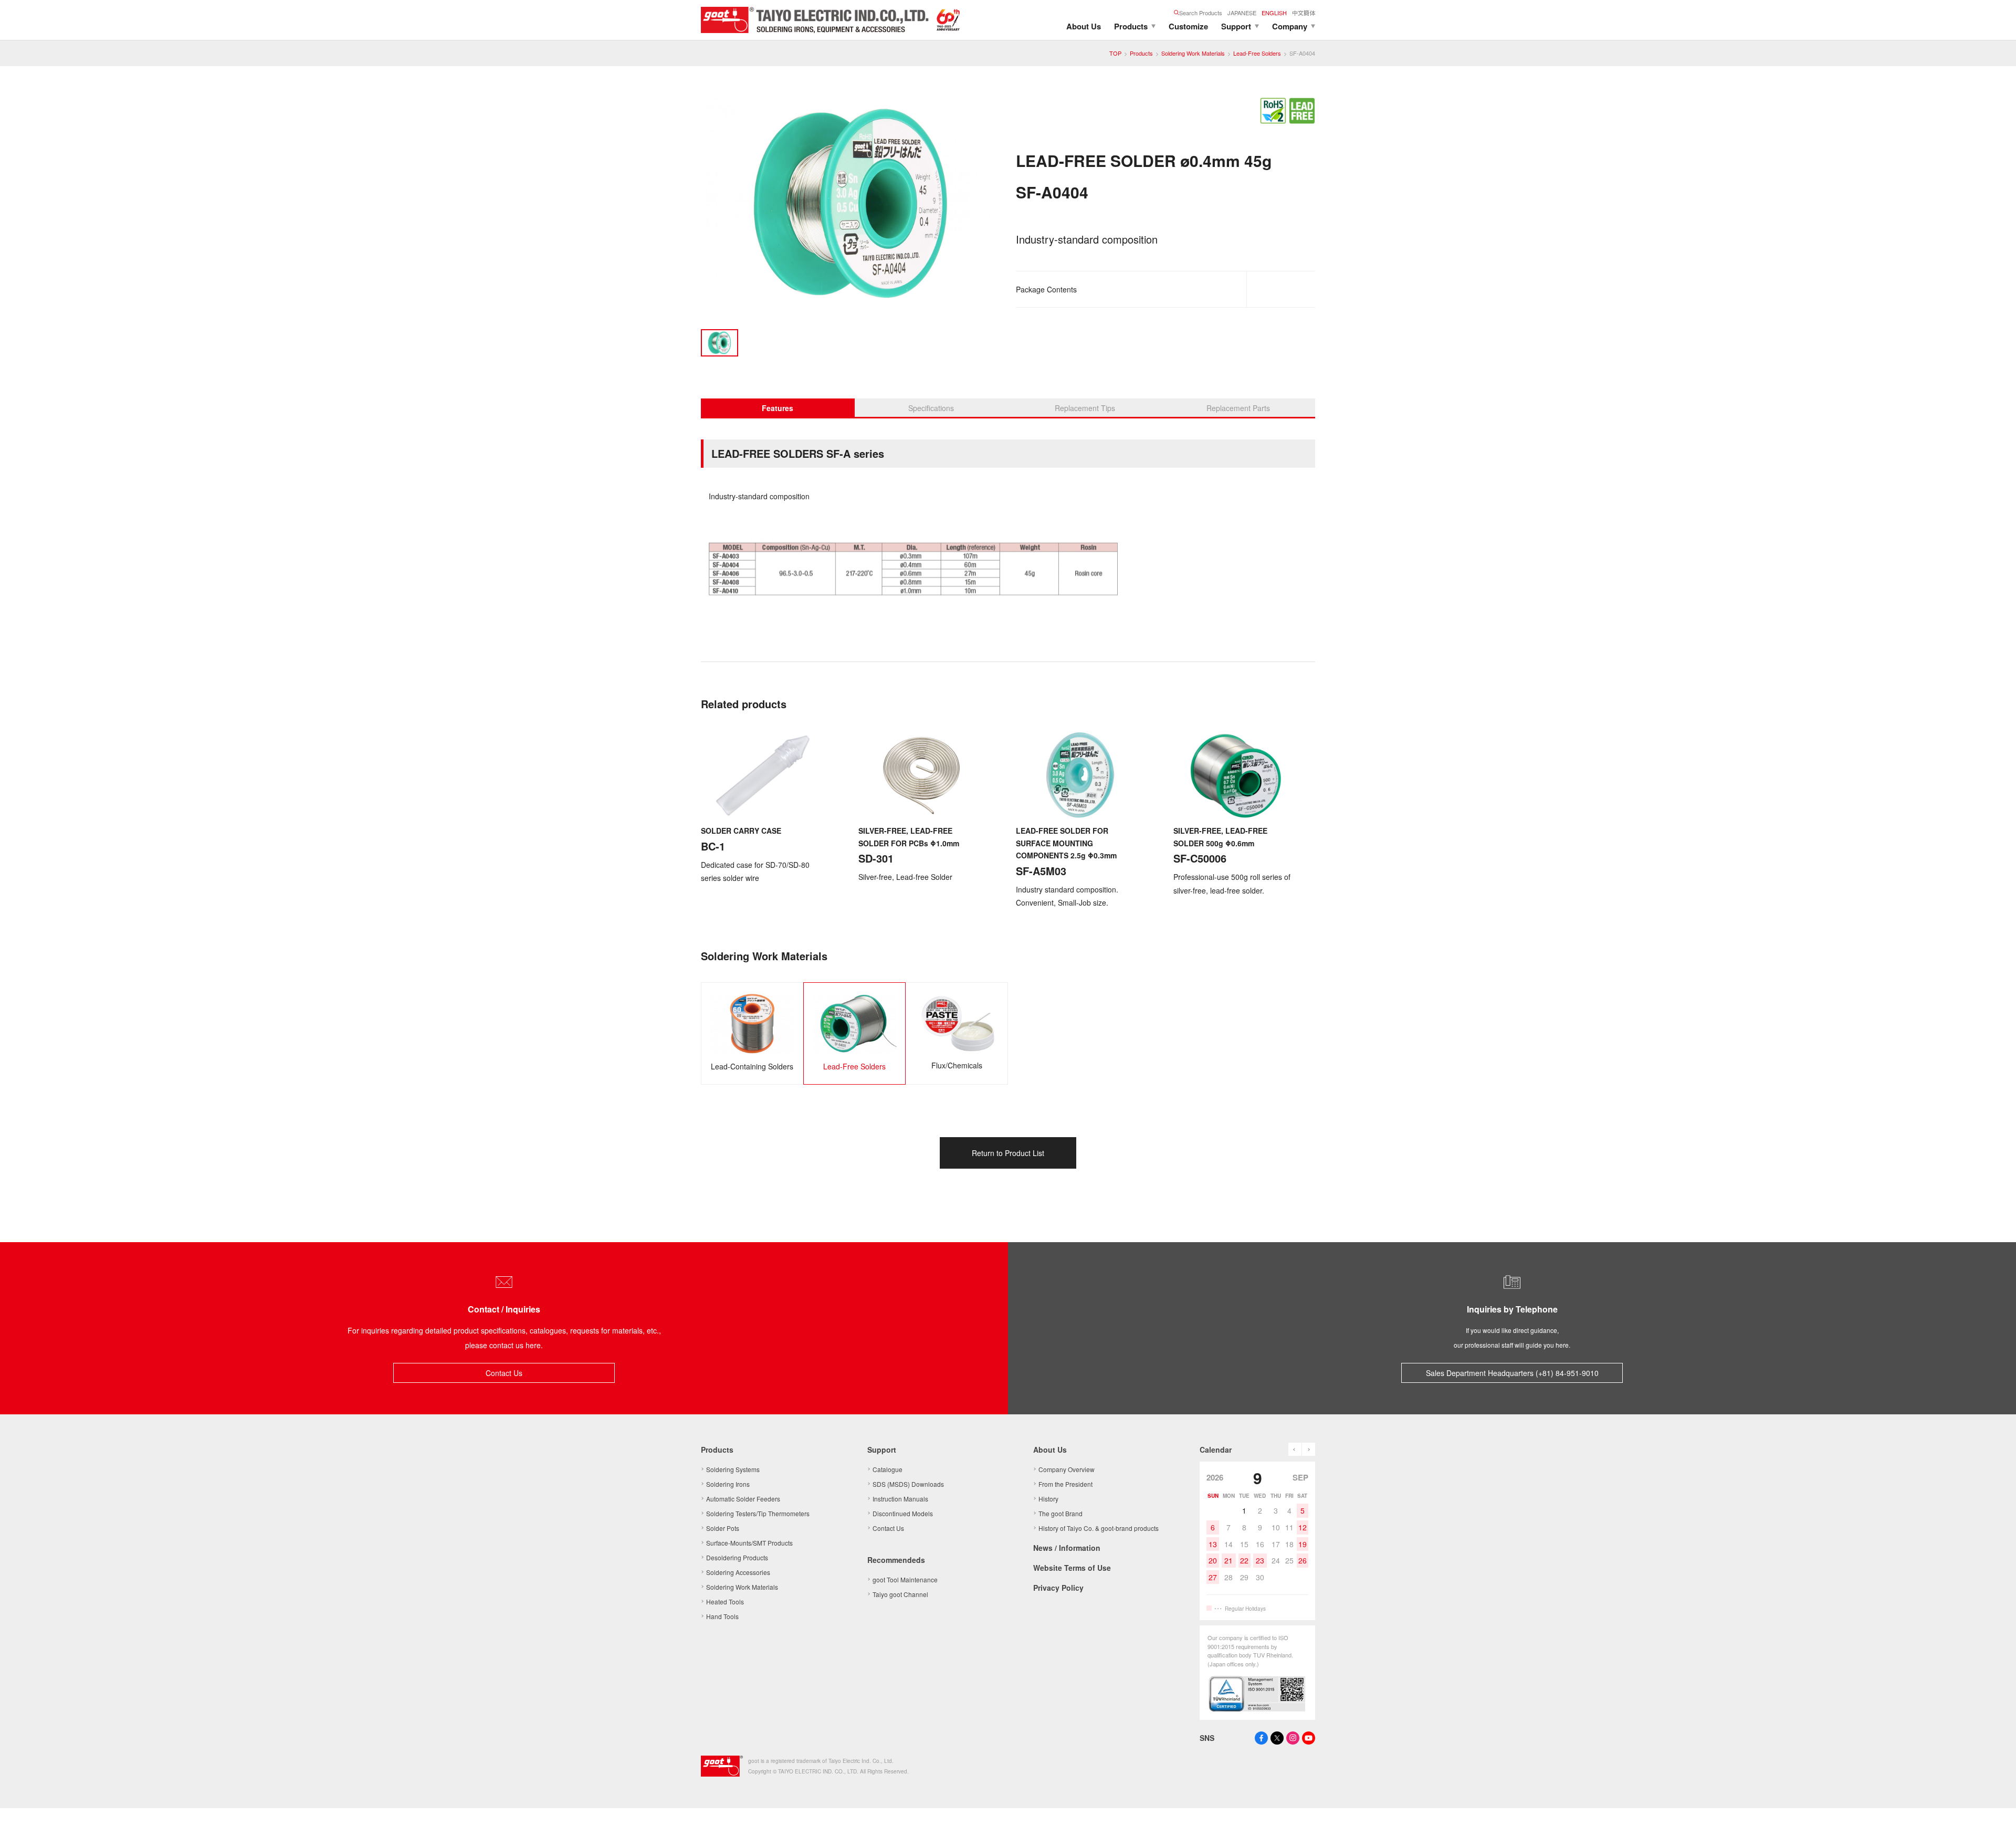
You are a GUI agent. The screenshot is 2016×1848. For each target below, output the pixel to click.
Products (1131, 26)
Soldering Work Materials (1193, 53)
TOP (1115, 53)
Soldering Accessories (738, 1572)
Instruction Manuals (900, 1499)
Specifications (931, 408)
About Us (1084, 26)
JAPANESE (1242, 13)
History (1048, 1499)
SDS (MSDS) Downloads (908, 1484)
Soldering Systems (733, 1469)
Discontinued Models (903, 1513)
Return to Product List (1008, 1153)
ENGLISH (1274, 13)
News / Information (1067, 1548)
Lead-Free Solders (1257, 53)
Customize (1188, 26)
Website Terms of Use (1072, 1568)
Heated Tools (725, 1602)
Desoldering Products (737, 1557)
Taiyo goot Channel (900, 1594)
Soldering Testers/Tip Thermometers (758, 1513)
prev (1295, 1449)
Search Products (1201, 13)
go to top (1995, 1827)
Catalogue (888, 1469)
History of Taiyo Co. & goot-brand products (1099, 1528)
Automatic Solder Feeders (743, 1499)
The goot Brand (1060, 1513)
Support (1236, 26)
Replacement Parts (1238, 408)
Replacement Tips (1085, 408)
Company (1290, 26)
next (1309, 1449)
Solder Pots (723, 1528)
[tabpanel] (850, 206)
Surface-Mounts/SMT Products (749, 1543)
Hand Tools (722, 1616)
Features (778, 408)
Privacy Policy (1058, 1588)
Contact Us (504, 1373)
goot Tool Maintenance (905, 1579)
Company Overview (1067, 1469)
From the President (1065, 1484)
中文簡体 (1304, 13)
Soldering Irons (728, 1484)
